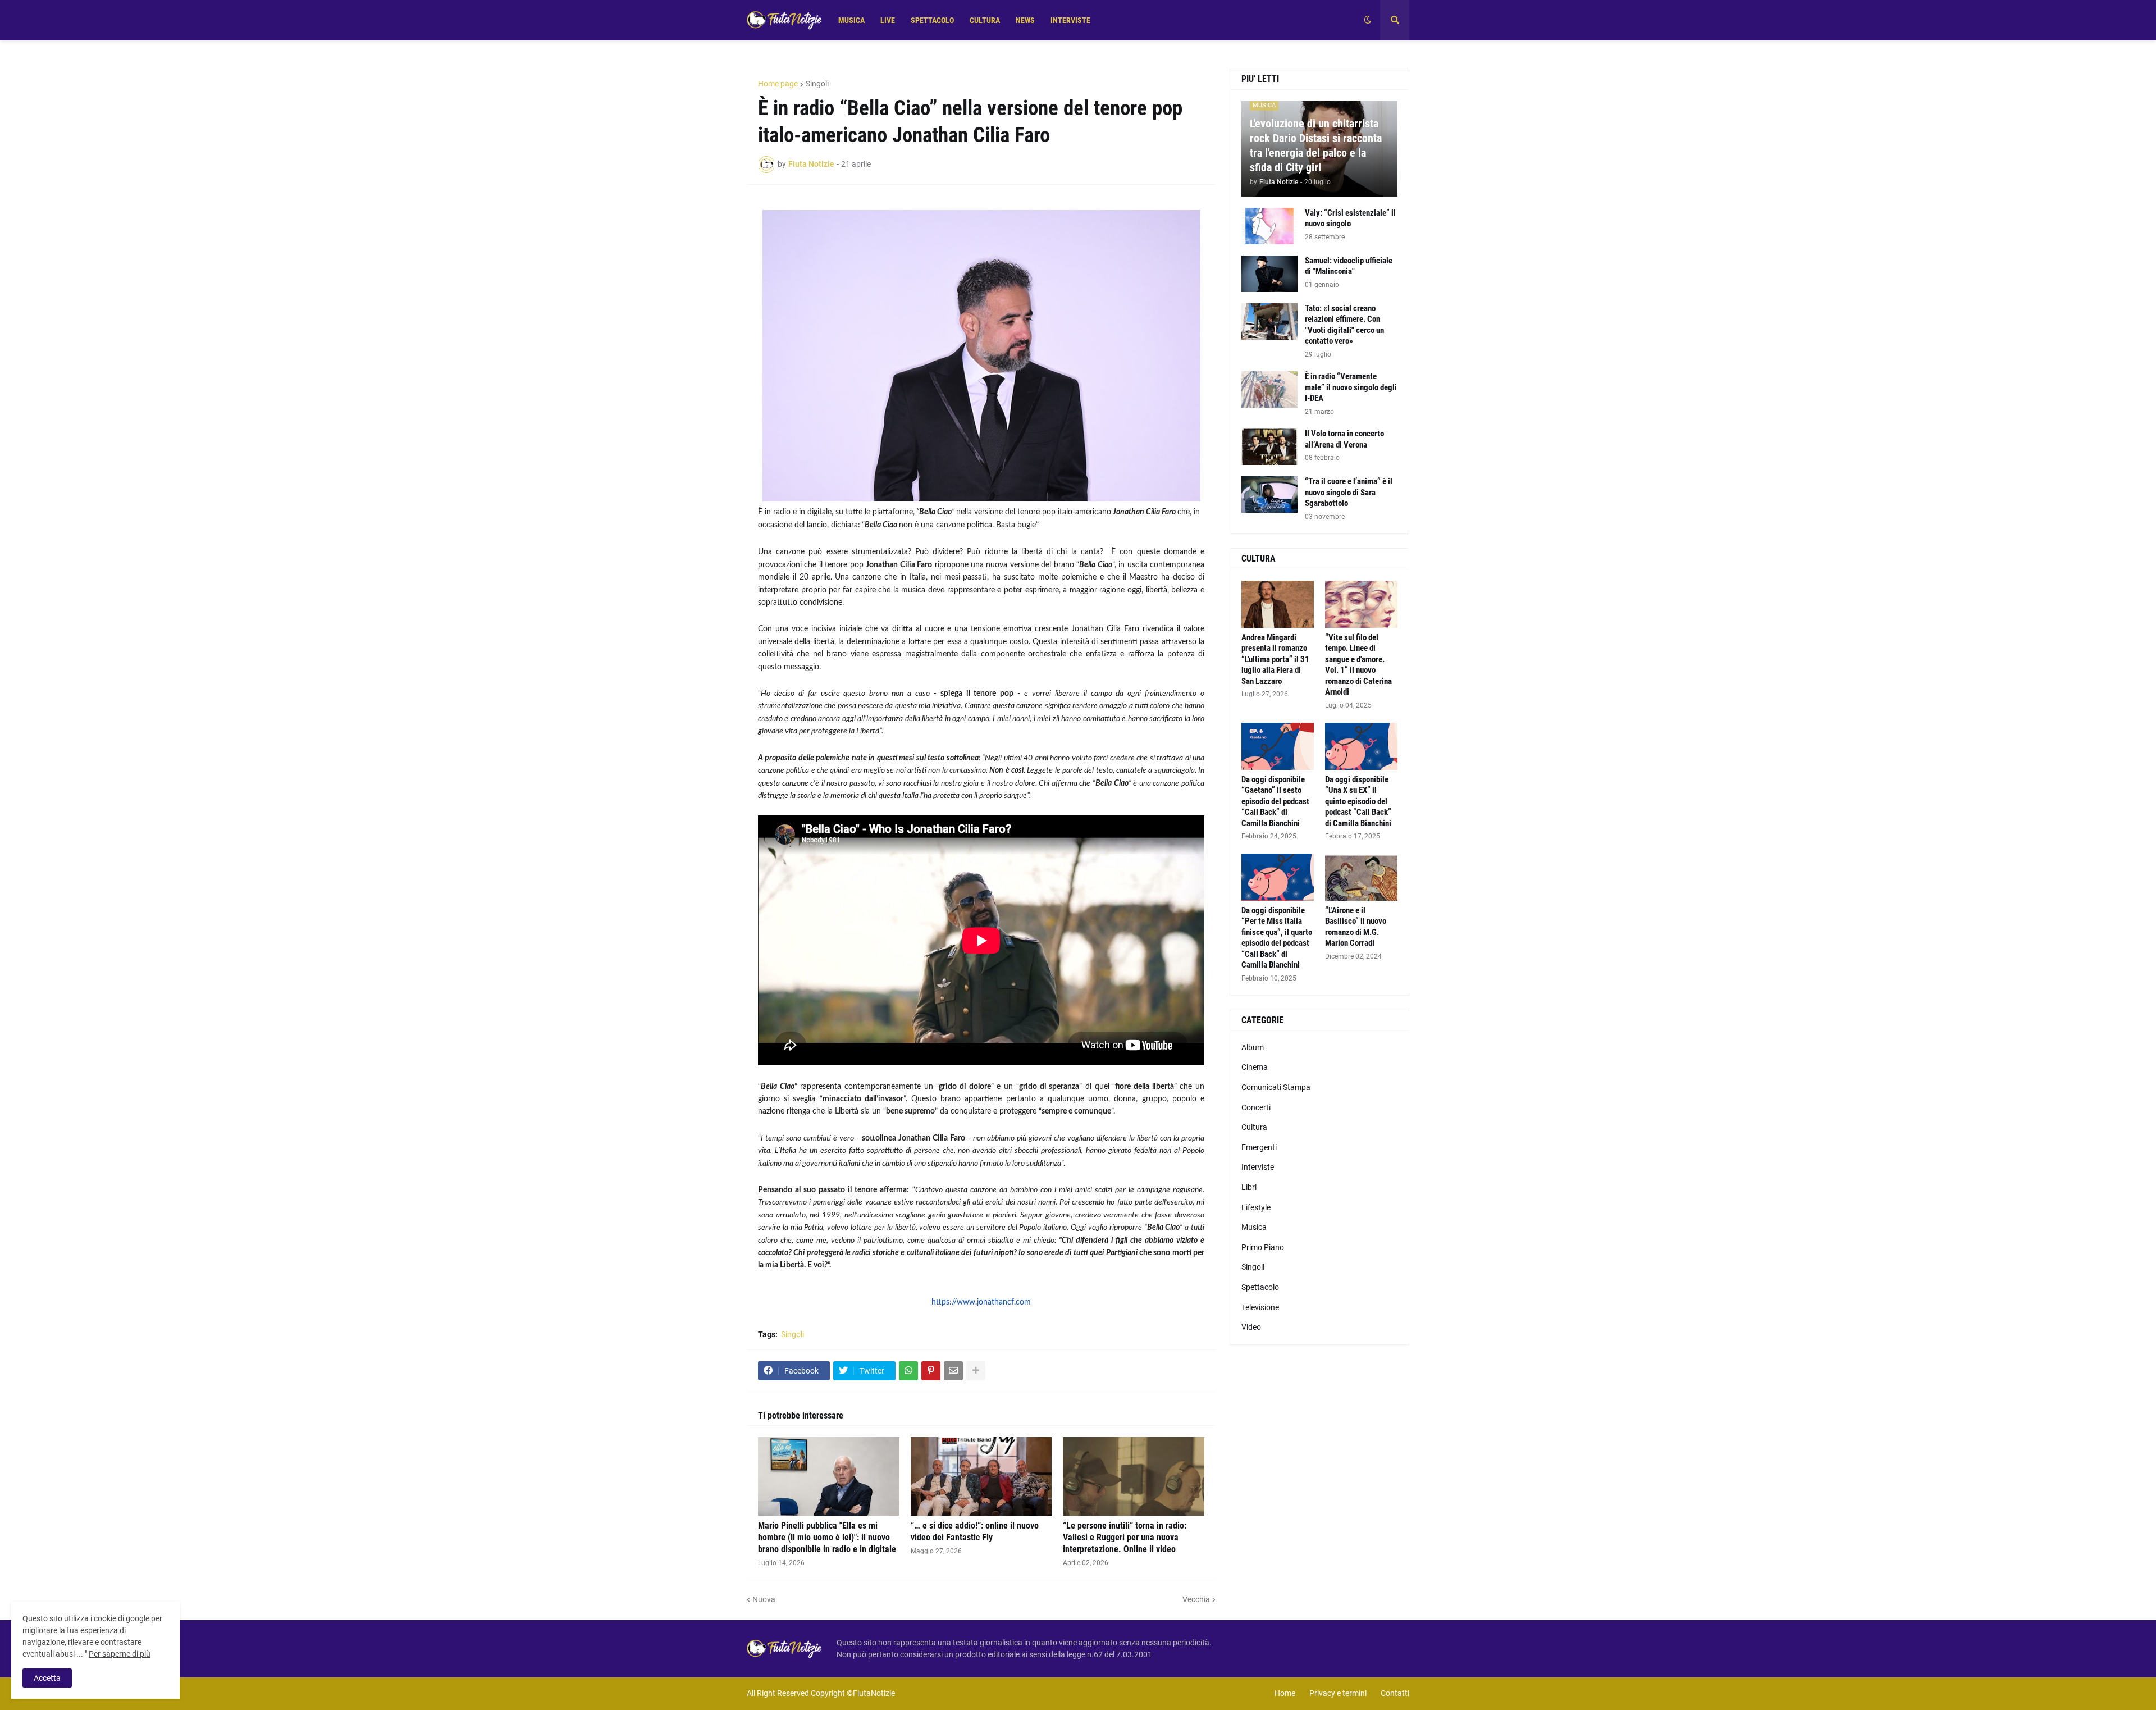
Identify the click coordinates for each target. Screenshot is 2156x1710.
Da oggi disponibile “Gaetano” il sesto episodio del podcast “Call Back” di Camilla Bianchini (1275, 801)
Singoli (817, 84)
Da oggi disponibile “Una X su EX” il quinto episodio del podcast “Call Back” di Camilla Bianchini (1358, 801)
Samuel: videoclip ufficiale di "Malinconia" (1349, 266)
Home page (778, 84)
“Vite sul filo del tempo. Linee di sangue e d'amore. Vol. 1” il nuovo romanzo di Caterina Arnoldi (1358, 665)
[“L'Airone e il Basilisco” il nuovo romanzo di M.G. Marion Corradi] (1361, 877)
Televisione (1260, 1307)
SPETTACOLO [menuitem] (932, 20)
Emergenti (1259, 1147)
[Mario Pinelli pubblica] (829, 1476)
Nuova (764, 1599)
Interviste (1258, 1167)
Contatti (1395, 1693)
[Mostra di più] (976, 1371)
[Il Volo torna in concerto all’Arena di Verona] (1269, 447)
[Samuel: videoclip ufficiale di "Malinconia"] (1269, 274)
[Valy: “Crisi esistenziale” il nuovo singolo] (1269, 226)
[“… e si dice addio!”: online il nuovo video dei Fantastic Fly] (981, 1476)
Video (1251, 1327)
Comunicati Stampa (1276, 1087)
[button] (1368, 20)
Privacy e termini (1338, 1693)
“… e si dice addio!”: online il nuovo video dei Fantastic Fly (975, 1531)
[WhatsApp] (908, 1371)
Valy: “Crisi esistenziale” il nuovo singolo (1350, 218)
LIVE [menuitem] (888, 20)
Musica (1254, 1227)
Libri (1249, 1187)
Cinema (1255, 1067)
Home (1285, 1693)
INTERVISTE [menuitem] (1070, 20)
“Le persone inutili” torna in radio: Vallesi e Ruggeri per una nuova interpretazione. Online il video (1125, 1537)
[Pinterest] (931, 1371)
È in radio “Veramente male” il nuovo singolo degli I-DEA (1351, 387)
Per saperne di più (120, 1654)
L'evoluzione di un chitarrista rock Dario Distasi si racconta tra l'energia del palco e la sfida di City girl (1316, 145)
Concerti (1256, 1107)
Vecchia (1196, 1599)
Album (1253, 1047)
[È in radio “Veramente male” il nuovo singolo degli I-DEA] (1269, 389)
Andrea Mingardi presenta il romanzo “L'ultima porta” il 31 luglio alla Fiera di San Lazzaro (1275, 659)
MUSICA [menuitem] (851, 20)
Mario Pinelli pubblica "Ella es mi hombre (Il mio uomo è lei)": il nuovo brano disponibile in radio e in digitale (827, 1537)
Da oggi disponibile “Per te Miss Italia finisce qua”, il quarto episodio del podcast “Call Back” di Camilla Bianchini (1277, 938)
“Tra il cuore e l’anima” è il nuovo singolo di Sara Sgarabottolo (1349, 492)
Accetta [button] (47, 1678)
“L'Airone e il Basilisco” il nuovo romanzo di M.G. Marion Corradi (1356, 927)
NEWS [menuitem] (1025, 20)
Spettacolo (1260, 1287)
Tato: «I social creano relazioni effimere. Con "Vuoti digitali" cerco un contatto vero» (1344, 325)
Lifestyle (1256, 1207)
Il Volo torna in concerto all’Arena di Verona (1344, 439)
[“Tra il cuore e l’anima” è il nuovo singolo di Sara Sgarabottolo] (1269, 494)
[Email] (953, 1371)
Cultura (1254, 1127)
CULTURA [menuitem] (985, 20)
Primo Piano (1263, 1247)
